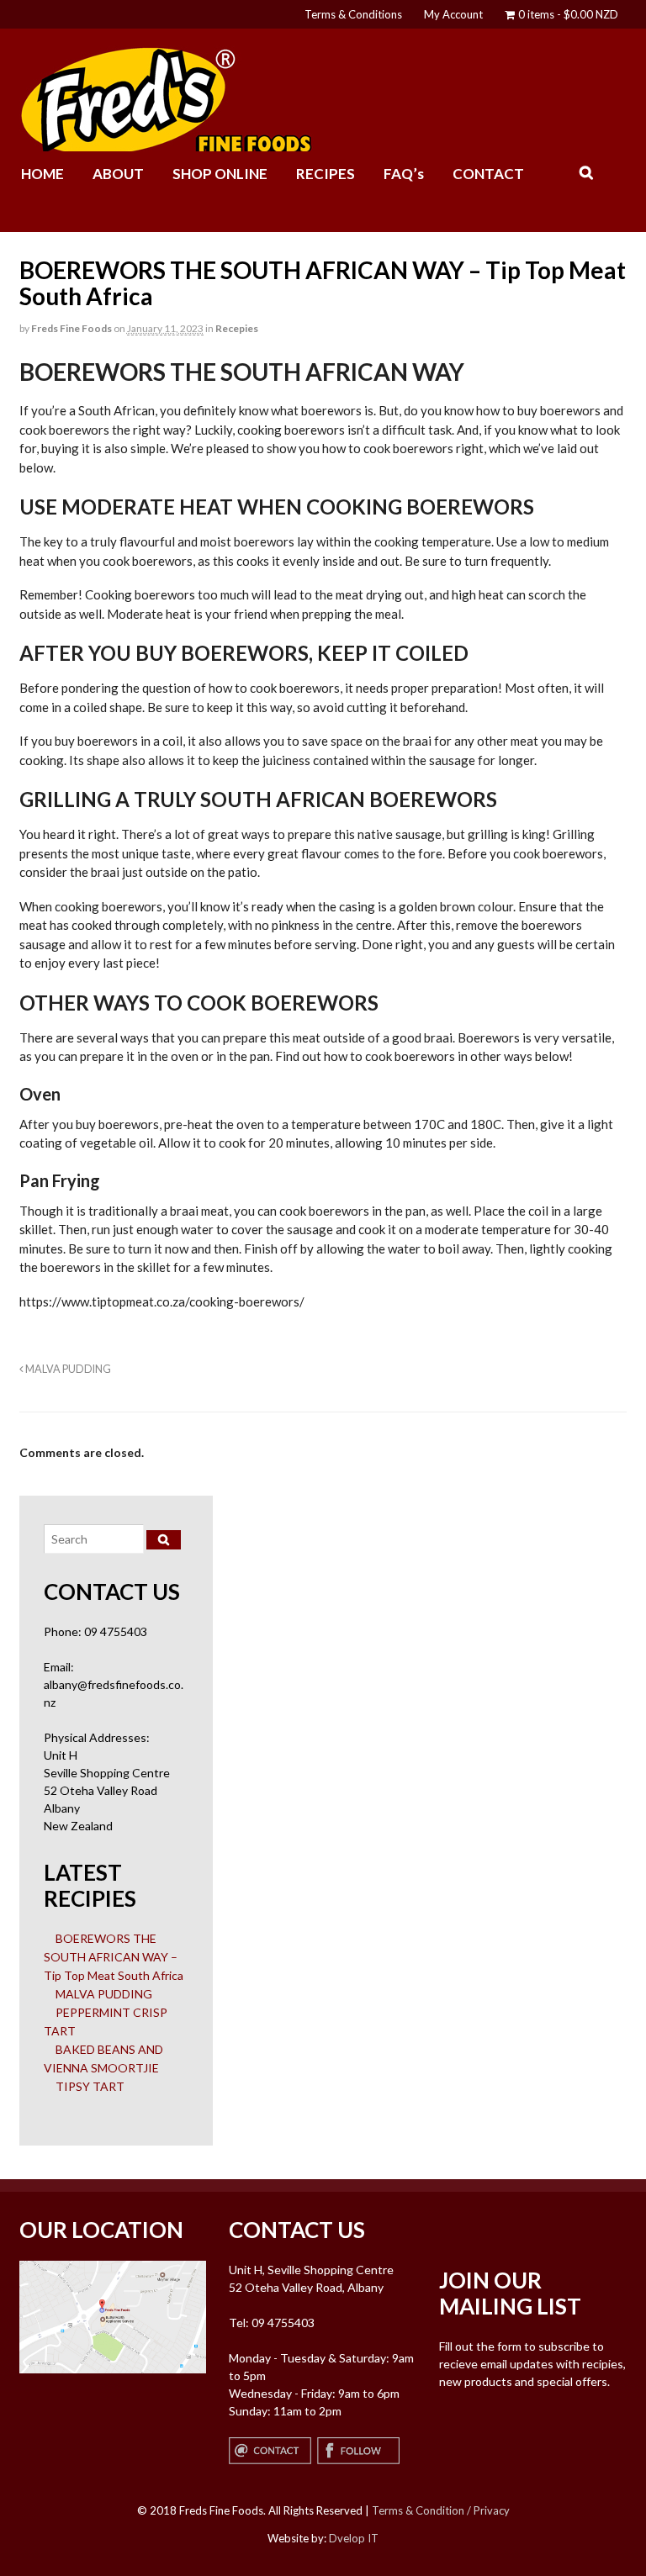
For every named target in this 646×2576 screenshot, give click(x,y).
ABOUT (118, 174)
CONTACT (488, 174)
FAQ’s (404, 174)
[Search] (164, 1540)
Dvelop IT (354, 2538)
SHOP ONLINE (220, 174)
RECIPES (326, 174)
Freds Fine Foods (71, 328)
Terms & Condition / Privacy (441, 2510)
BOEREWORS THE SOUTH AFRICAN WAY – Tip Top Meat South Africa (114, 1957)
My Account (453, 14)
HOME (42, 174)
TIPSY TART (90, 2086)
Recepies (237, 328)
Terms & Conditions (353, 14)
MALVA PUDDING (67, 1369)
